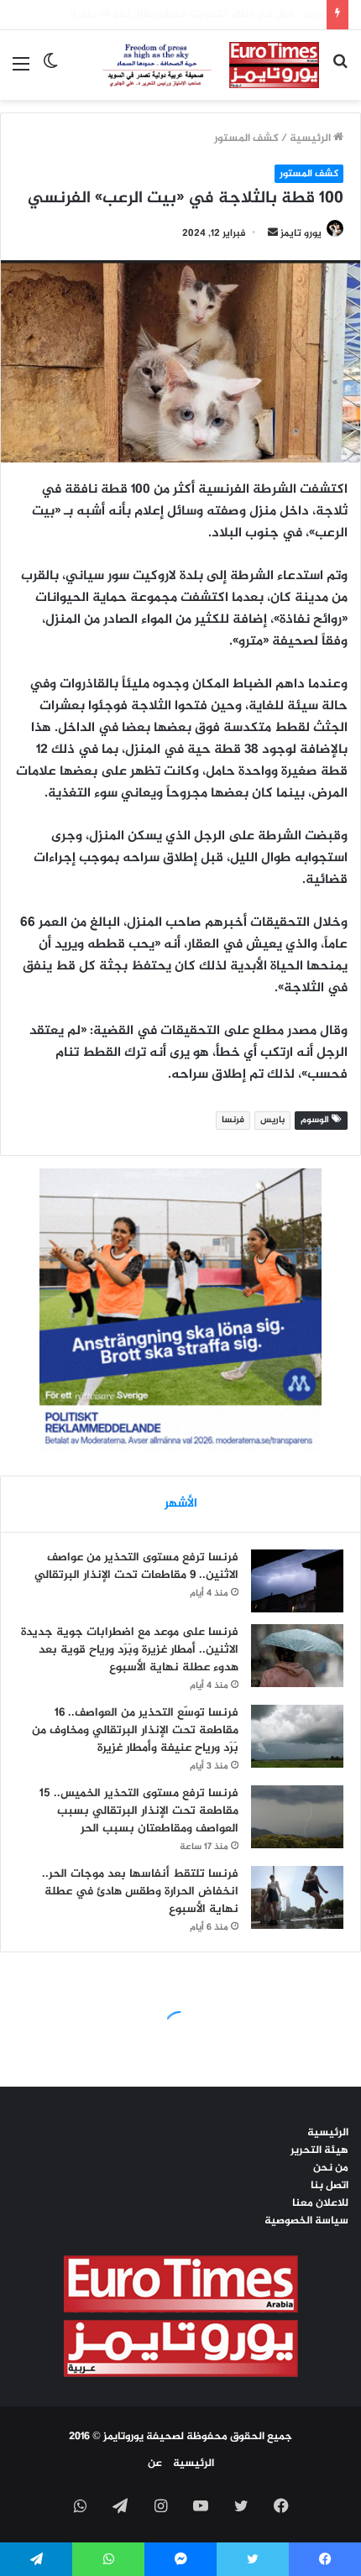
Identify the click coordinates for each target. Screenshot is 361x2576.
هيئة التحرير (319, 2150)
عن (155, 2464)
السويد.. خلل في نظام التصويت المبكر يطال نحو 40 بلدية (186, 14)
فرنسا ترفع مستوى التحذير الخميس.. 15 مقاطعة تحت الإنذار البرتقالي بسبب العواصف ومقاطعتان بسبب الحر (139, 1811)
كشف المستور (246, 138)
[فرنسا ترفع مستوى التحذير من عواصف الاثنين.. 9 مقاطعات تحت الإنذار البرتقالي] (297, 1581)
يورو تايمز (301, 233)
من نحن (331, 2168)
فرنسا (233, 1120)
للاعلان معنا (320, 2203)
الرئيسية (311, 138)
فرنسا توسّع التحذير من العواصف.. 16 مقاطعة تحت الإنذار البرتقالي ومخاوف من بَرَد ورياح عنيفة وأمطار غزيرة (135, 1730)
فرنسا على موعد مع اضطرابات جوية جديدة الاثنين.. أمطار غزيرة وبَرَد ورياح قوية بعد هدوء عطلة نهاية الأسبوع (130, 1650)
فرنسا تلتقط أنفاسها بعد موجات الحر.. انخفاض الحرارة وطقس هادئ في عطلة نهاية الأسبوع (140, 1892)
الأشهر (181, 1504)
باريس (272, 1120)
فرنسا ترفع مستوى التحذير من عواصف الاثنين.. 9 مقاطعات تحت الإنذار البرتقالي (136, 1566)
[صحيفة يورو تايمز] (195, 65)
